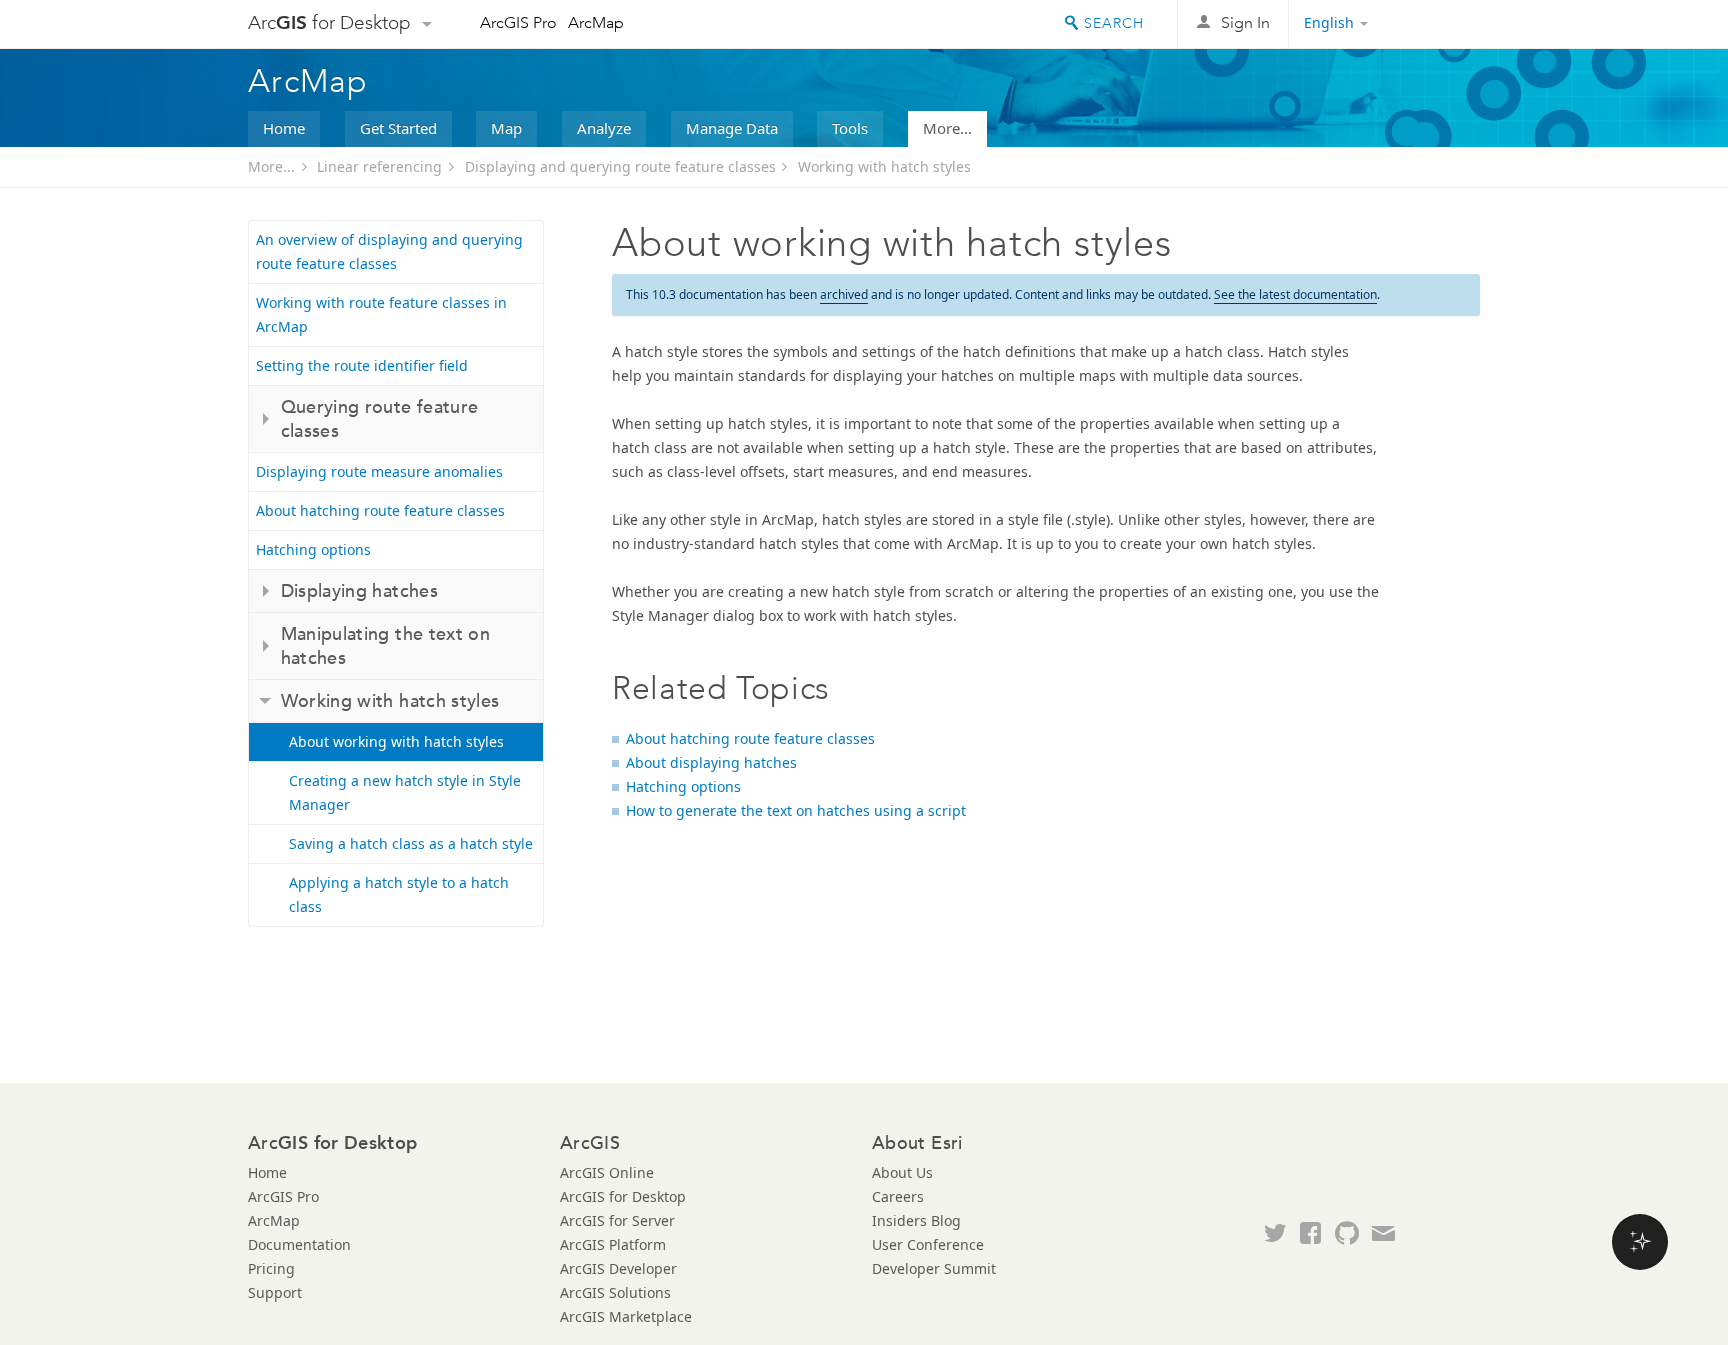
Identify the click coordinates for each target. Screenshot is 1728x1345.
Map (506, 128)
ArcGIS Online (607, 1172)
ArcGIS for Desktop (623, 1196)
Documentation (299, 1244)
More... (947, 128)
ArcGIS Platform (613, 1244)
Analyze (604, 128)
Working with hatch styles (884, 166)
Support (275, 1292)
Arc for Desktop (329, 22)
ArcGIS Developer (618, 1268)
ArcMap (596, 22)
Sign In (1245, 22)
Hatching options (313, 549)
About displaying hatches (711, 762)
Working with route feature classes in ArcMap (381, 314)
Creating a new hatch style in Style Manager (405, 792)
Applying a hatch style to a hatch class (399, 894)
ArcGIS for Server (617, 1220)
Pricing (271, 1268)
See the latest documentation (1295, 294)
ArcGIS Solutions (615, 1292)
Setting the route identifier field (362, 365)
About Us (902, 1172)
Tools (850, 128)
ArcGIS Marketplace (626, 1316)
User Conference (928, 1244)
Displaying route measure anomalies (379, 471)
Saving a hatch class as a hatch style (411, 843)
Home (284, 128)
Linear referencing (379, 166)
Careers (898, 1196)
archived (844, 294)
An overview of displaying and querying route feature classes (389, 251)
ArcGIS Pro (518, 22)
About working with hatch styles (396, 741)
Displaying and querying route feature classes (620, 166)
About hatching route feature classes (380, 510)
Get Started (398, 128)
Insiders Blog (916, 1220)
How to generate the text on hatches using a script (796, 810)
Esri (1437, 24)
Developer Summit (934, 1268)
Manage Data (732, 128)
